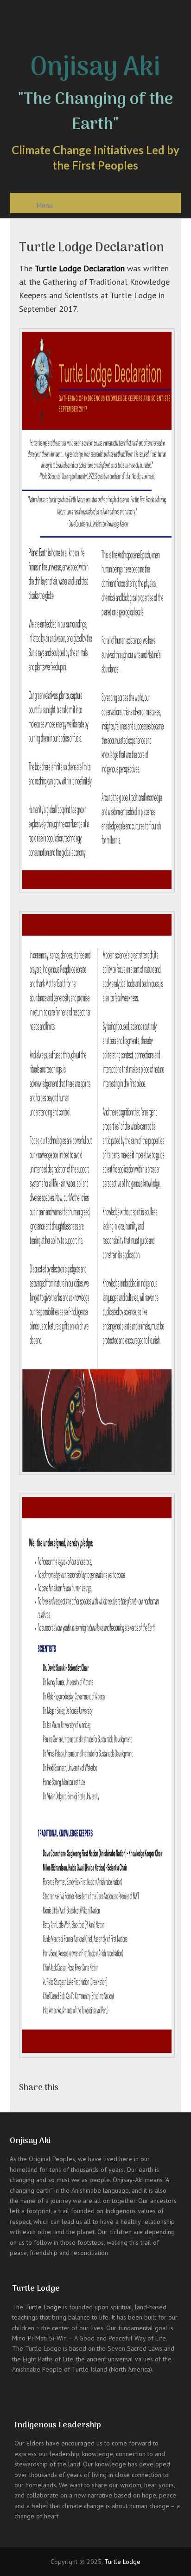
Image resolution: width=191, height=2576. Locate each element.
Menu (45, 205)
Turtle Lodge (43, 2307)
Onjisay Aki (95, 68)
